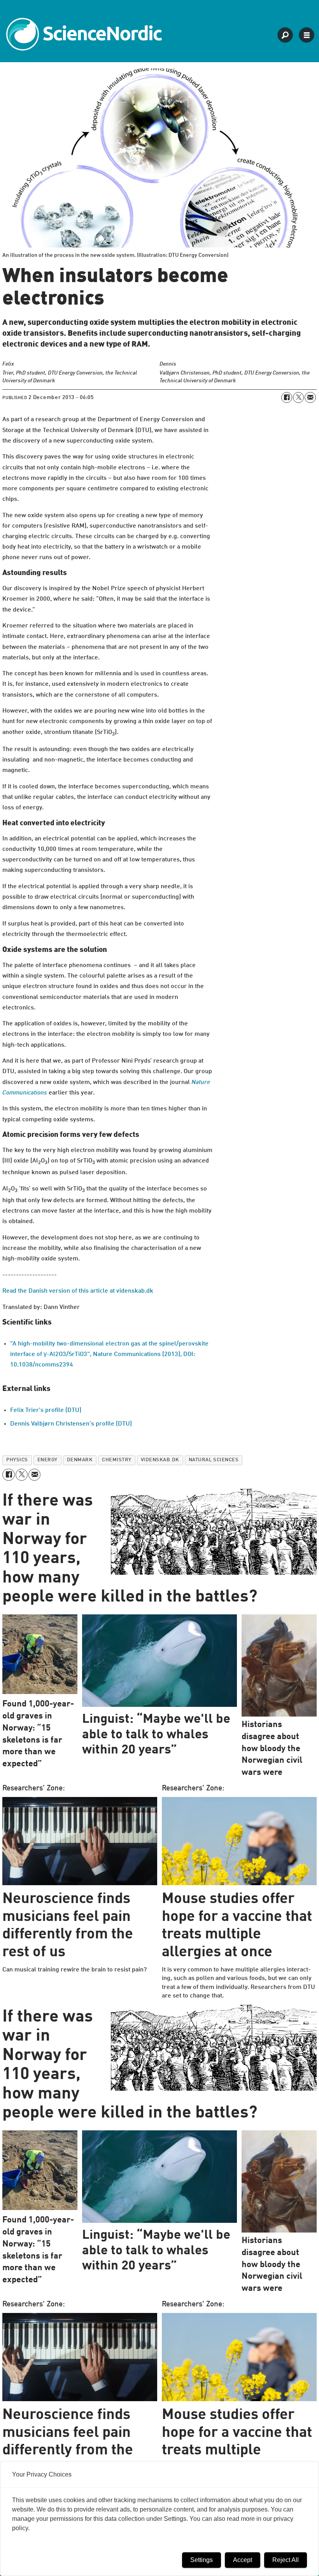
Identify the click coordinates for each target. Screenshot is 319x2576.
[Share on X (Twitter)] (298, 397)
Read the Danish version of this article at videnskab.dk (78, 1291)
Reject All (286, 2560)
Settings (202, 2560)
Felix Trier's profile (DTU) (46, 1410)
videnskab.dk (160, 1460)
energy (47, 1460)
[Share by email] (310, 397)
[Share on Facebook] (287, 397)
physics (17, 1460)
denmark (80, 1460)
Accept (243, 2560)
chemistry (117, 1460)
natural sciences (214, 1460)
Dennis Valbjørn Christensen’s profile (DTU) (71, 1424)
